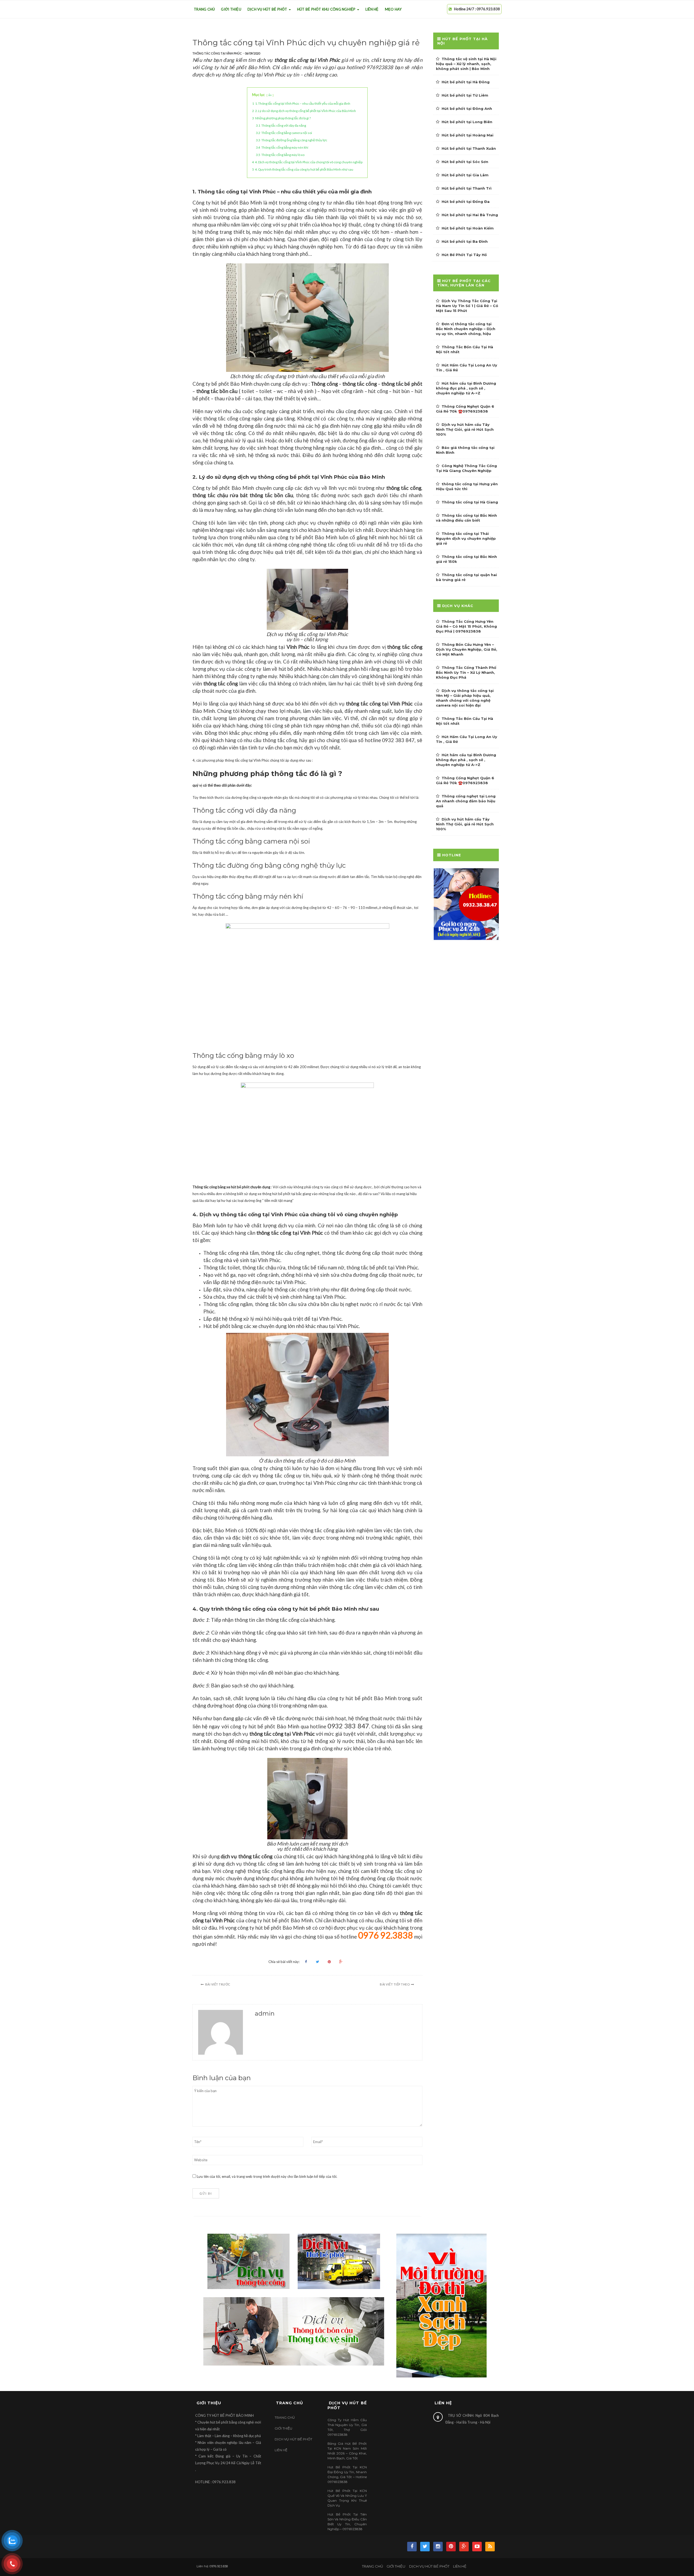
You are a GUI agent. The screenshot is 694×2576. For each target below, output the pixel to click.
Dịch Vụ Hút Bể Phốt (268, 9)
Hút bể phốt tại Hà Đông (466, 82)
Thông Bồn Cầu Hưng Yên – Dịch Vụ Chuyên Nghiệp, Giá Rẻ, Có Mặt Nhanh (467, 649)
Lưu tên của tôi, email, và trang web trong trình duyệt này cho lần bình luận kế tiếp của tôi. (267, 2176)
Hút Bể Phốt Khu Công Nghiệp (327, 9)
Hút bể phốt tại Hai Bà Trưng (470, 215)
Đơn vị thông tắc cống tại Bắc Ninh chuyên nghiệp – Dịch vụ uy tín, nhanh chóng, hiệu (466, 329)
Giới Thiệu (231, 9)
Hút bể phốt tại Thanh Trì (467, 188)
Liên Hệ (372, 9)
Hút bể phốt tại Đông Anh (467, 108)
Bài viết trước (218, 1984)
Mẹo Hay (393, 9)
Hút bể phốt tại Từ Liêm (465, 95)
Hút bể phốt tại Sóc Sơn (465, 162)
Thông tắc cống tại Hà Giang (470, 502)
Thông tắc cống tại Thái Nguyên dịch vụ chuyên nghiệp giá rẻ (466, 538)
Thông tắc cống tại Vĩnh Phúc (217, 53)
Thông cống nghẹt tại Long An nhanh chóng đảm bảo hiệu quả (466, 801)
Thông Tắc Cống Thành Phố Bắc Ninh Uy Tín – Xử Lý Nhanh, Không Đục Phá (466, 672)
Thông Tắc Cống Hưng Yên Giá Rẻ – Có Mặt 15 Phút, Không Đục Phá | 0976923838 (466, 626)
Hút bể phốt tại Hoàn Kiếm (468, 228)
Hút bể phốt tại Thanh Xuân (469, 148)
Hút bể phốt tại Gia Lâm (465, 175)
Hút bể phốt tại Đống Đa (466, 202)
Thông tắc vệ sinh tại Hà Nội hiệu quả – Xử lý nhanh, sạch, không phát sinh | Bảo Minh (466, 64)
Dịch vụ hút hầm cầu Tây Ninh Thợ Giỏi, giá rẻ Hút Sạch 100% (465, 429)
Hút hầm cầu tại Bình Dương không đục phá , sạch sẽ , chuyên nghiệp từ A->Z (466, 388)
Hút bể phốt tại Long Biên (467, 122)
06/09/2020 (252, 53)
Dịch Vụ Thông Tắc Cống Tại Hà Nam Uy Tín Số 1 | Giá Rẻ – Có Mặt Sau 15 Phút (467, 306)
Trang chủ (204, 9)
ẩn (270, 95)
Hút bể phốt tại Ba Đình (465, 241)
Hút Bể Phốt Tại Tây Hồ (464, 255)
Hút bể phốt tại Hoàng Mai (468, 135)
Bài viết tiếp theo (395, 1984)
